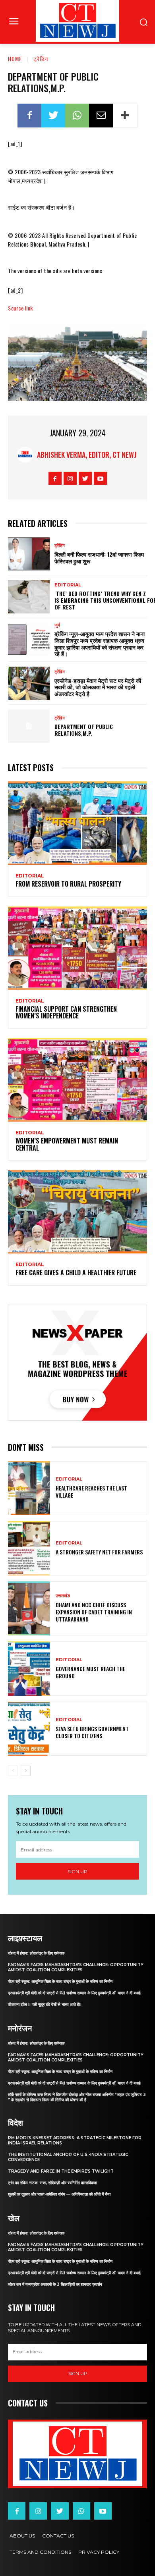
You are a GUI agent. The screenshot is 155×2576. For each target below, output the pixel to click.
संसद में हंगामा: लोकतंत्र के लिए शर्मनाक (36, 1953)
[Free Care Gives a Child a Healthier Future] (77, 1212)
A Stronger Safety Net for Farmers (99, 1552)
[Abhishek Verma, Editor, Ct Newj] (27, 455)
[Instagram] (70, 478)
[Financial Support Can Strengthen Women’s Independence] (77, 948)
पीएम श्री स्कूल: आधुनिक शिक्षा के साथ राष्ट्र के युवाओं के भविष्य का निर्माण (60, 1981)
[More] (125, 116)
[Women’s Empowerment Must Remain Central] (77, 1080)
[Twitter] (53, 116)
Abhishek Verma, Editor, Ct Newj (87, 455)
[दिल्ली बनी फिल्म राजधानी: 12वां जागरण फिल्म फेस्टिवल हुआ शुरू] (29, 554)
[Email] (101, 116)
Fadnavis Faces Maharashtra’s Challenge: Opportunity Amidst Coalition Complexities (76, 1967)
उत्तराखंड (63, 1596)
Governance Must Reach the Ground (90, 1672)
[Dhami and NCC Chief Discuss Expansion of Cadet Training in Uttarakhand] (29, 1609)
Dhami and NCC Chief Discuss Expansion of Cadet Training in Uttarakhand (94, 1612)
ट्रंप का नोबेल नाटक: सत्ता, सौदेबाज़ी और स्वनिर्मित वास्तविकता (52, 2183)
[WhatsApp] (77, 116)
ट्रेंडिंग (41, 59)
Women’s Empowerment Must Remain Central (67, 1144)
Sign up (77, 1871)
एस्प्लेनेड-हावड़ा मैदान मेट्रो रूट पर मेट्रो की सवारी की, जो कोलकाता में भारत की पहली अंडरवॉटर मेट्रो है (98, 687)
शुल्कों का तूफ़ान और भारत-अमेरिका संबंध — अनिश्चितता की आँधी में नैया (59, 2194)
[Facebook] (29, 116)
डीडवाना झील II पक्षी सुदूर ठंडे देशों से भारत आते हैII (45, 2004)
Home (15, 59)
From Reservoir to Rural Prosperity (68, 884)
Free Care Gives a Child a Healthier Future (76, 1273)
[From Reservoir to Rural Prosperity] (77, 823)
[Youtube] (100, 478)
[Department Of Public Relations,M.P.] (29, 726)
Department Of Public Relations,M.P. (84, 730)
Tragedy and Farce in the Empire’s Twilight (61, 2171)
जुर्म (57, 625)
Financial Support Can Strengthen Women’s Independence (66, 1012)
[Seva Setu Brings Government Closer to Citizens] (29, 1729)
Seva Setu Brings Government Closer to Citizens (92, 1732)
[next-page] (26, 1771)
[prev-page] (13, 1771)
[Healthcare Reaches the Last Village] (29, 1488)
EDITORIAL (68, 585)
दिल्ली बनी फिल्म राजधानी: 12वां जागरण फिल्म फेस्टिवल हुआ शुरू (99, 557)
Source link (20, 308)
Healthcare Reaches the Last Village (91, 1491)
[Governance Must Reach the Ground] (29, 1669)
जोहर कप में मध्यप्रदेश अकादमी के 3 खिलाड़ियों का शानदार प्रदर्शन (55, 2284)
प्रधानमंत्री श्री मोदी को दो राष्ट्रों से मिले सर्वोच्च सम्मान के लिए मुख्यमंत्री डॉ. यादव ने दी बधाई (74, 1993)
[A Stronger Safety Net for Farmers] (29, 1548)
